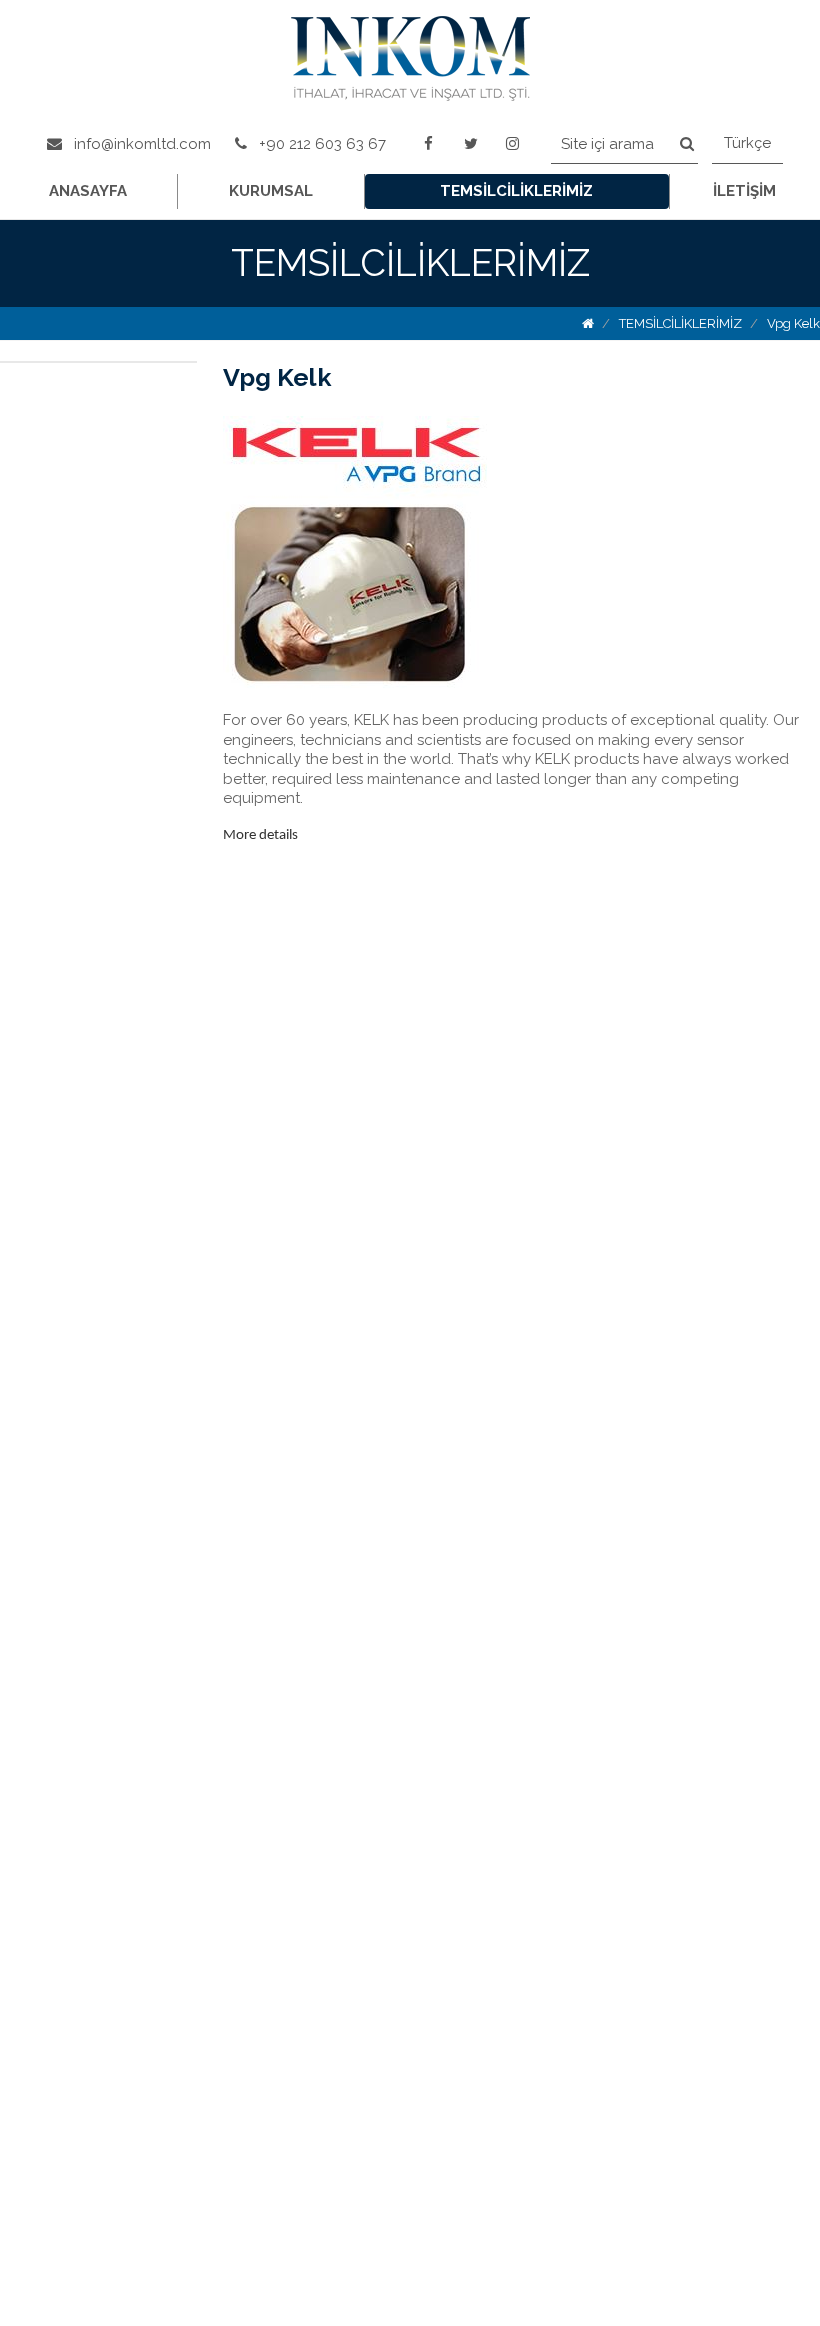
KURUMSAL (271, 191)
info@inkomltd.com (140, 144)
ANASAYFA (88, 191)
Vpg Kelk (793, 323)
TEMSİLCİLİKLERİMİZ (516, 191)
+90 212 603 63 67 (320, 144)
